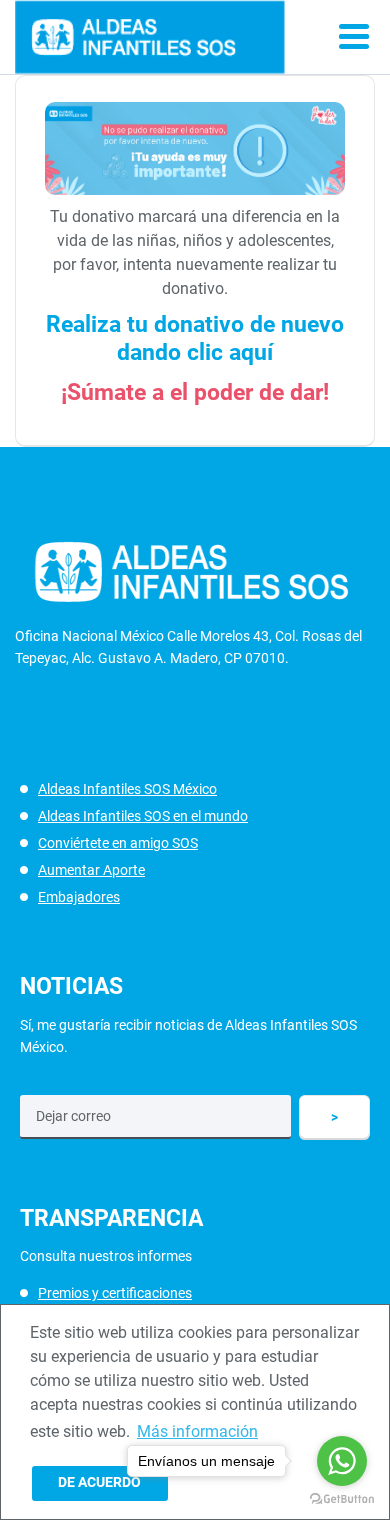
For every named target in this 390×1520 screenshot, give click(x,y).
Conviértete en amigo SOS (118, 843)
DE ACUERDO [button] (99, 1482)
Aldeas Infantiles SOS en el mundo (143, 816)
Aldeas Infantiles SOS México (127, 789)
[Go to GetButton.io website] (342, 1499)
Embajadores (79, 897)
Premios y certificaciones (115, 1293)
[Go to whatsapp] (342, 1461)
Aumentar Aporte (91, 870)
